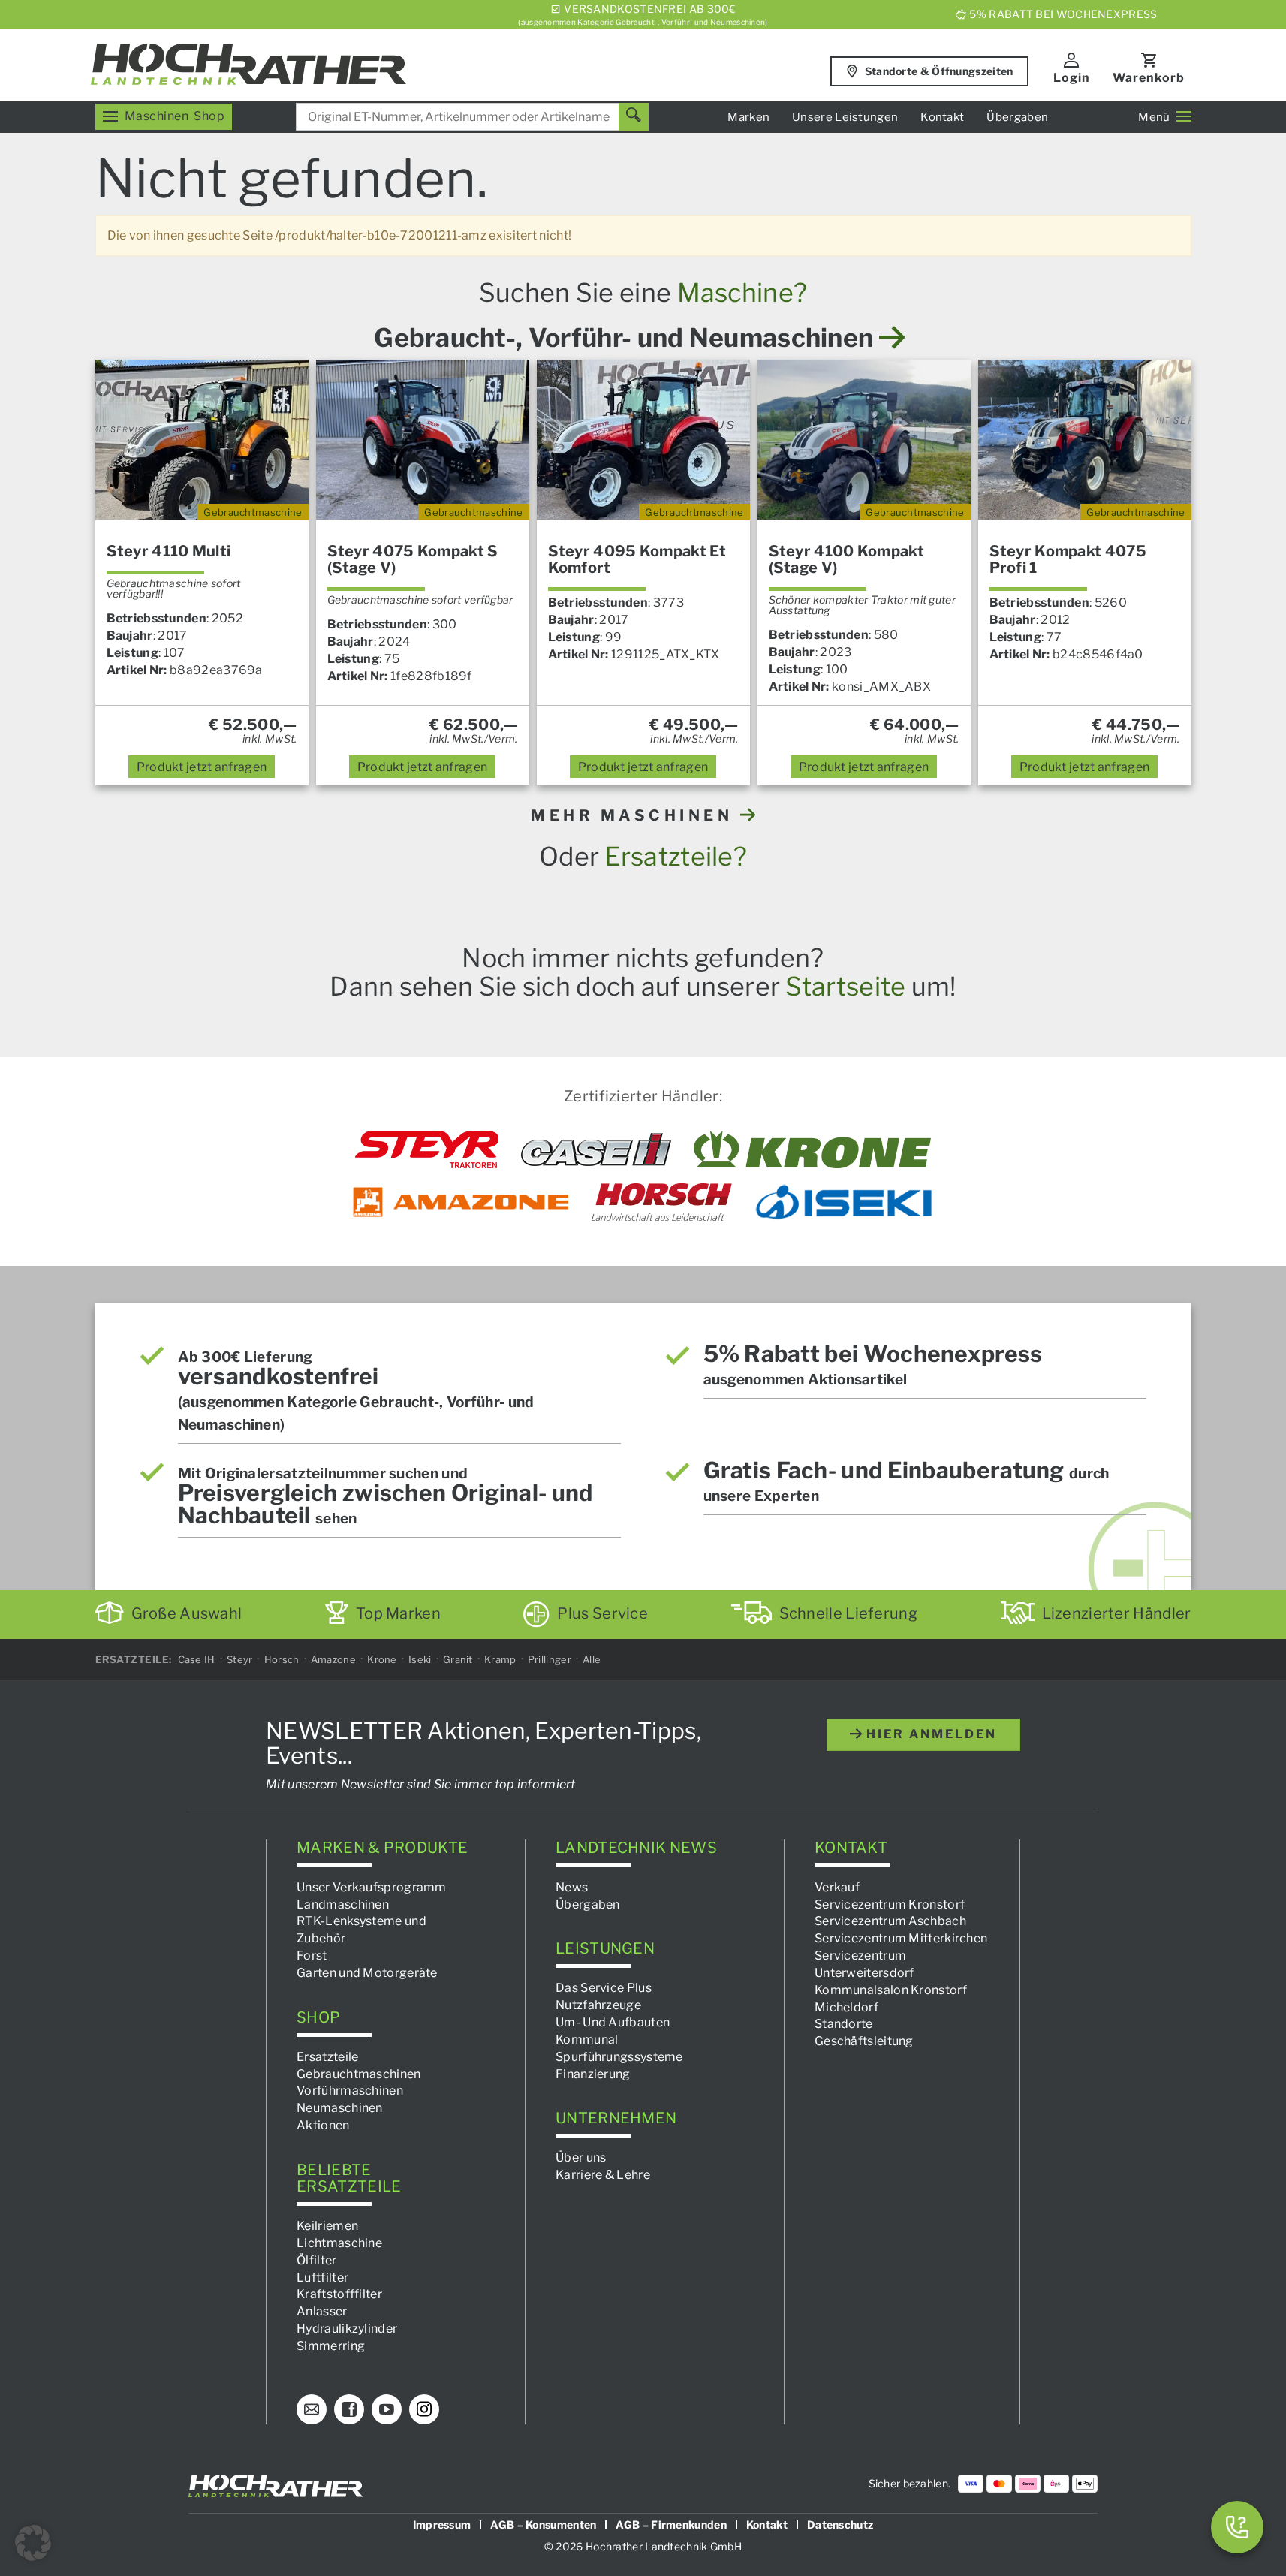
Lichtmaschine (339, 2243)
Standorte (844, 2024)
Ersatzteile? (676, 856)
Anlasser (322, 2311)
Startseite (845, 986)
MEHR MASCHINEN (635, 815)
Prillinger (550, 1659)
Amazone (333, 1659)
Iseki (420, 1659)
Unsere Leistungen (845, 117)
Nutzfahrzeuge (598, 2005)
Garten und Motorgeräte (367, 1973)
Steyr (240, 1659)
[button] (33, 2543)
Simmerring (331, 2346)
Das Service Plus (604, 1988)
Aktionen (323, 2125)
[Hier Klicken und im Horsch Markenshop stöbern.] (662, 1202)
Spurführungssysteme (619, 2056)
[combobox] (472, 117)
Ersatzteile (327, 2056)
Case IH (197, 1659)
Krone (382, 1659)
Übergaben (1017, 117)
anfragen (202, 767)
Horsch (282, 1659)
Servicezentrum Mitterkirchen (901, 1938)
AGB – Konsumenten (543, 2524)
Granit (458, 1659)
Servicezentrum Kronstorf (890, 1904)
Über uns (581, 2157)
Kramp (500, 1659)
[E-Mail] (312, 2409)
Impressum (442, 2524)
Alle (592, 1659)
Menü (1154, 117)
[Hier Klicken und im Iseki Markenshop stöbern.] (844, 1202)
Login (1072, 78)
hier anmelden (929, 1734)
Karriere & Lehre (603, 2175)
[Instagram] (424, 2409)
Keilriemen (327, 2226)
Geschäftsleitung (864, 2041)
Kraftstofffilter (339, 2294)
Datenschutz (840, 2524)
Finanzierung (593, 2073)
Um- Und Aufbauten (613, 2022)
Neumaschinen (340, 2108)
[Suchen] (634, 117)
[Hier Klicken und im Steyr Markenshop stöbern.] (427, 1149)
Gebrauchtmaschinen (358, 2073)
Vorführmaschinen (350, 2091)
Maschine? (742, 292)
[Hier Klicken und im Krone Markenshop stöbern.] (813, 1149)
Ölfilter (316, 2260)
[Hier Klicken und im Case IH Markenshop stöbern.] (596, 1149)
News (572, 1886)
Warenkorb (1149, 78)
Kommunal (587, 2040)
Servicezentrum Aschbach (890, 1921)
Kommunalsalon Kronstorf (891, 1989)
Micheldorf (846, 2007)
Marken (748, 117)
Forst (312, 1955)
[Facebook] (349, 2409)
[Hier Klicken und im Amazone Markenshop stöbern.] (461, 1202)
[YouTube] (387, 2409)
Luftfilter (322, 2277)
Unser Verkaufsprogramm (372, 1886)
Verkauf (837, 1886)
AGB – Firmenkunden (671, 2524)
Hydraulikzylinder (347, 2329)
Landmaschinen (343, 1904)
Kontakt (942, 117)
